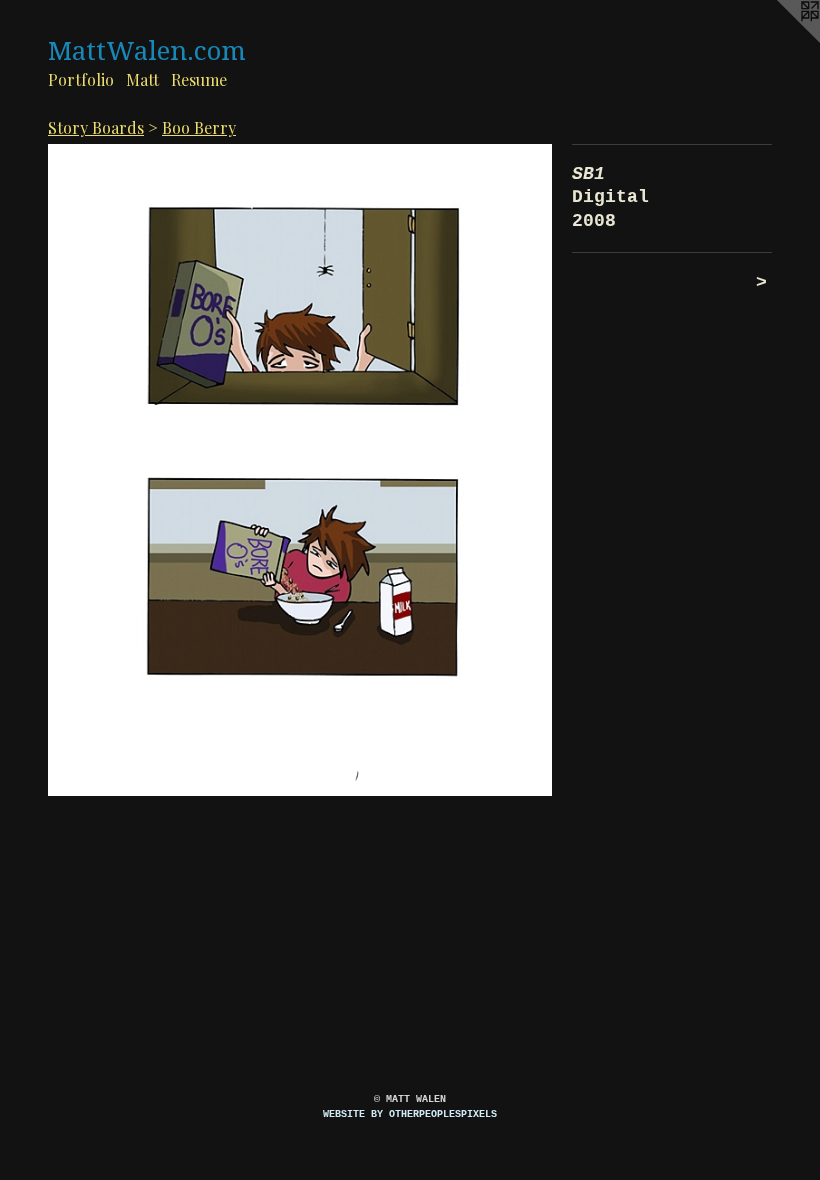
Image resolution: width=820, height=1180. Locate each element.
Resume (199, 79)
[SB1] (300, 470)
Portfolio (81, 79)
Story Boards (96, 127)
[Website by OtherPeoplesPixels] (780, 40)
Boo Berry (199, 127)
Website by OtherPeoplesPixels (410, 1114)
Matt (142, 79)
